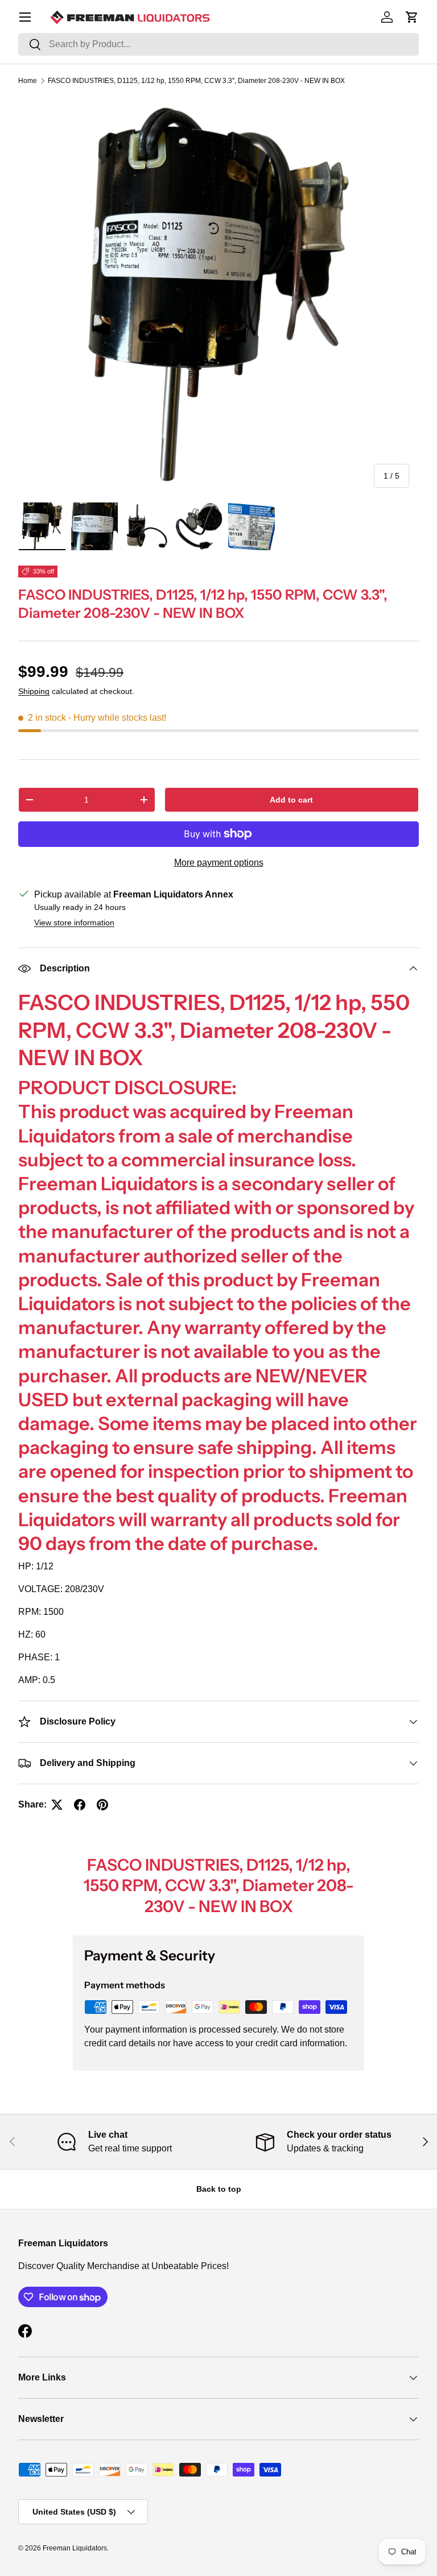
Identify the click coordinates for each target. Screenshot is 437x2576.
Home (28, 81)
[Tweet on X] (57, 1805)
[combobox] (218, 44)
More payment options (219, 863)
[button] (412, 17)
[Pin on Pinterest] (102, 1805)
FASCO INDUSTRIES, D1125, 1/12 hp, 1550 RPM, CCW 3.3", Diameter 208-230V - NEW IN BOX (196, 81)
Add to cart (291, 800)
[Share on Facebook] (80, 1805)
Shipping (34, 691)
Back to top (219, 2189)
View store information (74, 923)
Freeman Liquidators (75, 2548)
